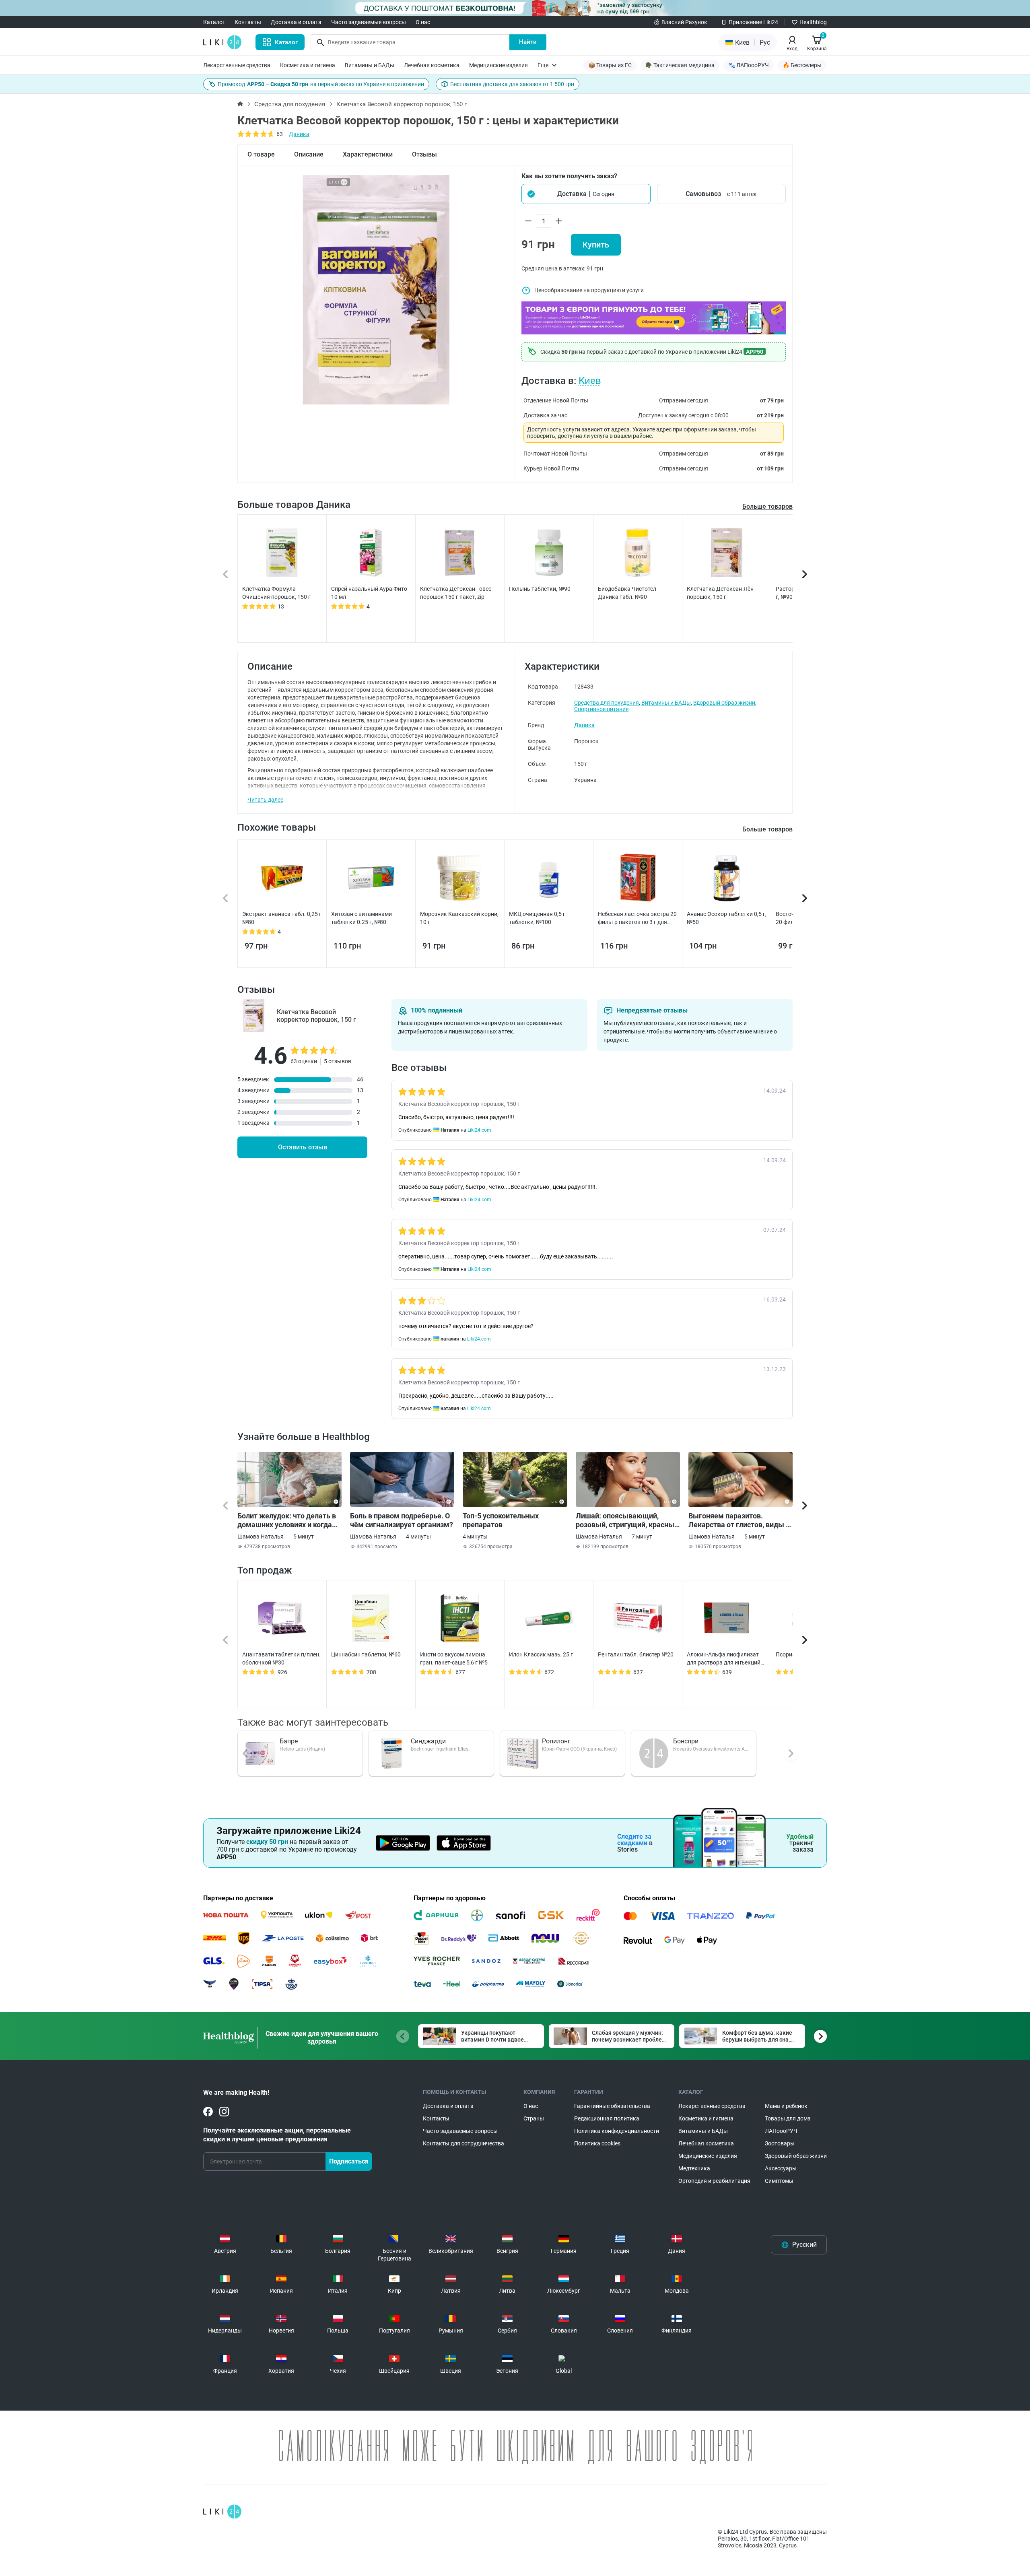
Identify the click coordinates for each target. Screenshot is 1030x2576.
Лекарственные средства (237, 65)
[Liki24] (222, 2512)
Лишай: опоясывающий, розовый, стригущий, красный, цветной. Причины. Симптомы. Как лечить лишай (628, 1520)
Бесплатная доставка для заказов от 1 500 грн (512, 84)
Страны (534, 2118)
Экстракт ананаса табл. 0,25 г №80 (282, 918)
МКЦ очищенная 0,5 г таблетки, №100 (537, 918)
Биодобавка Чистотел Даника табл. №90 (627, 593)
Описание (309, 154)
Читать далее (265, 800)
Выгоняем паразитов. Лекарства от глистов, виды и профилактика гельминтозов (739, 1520)
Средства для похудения (290, 104)
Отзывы (424, 154)
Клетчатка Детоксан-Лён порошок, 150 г (720, 593)
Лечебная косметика (432, 65)
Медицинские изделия (499, 65)
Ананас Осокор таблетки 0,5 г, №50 (727, 918)
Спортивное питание (601, 709)
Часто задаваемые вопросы (369, 22)
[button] (586, 194)
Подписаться (349, 2161)
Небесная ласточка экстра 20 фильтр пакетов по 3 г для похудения (637, 918)
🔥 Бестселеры (802, 65)
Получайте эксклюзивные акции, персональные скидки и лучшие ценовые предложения (277, 2135)
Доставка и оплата (296, 22)
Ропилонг (556, 1741)
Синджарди (428, 1741)
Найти (528, 42)
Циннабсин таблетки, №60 (366, 1654)
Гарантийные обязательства (612, 2106)
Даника (299, 134)
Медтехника (694, 2168)
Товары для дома (788, 2118)
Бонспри (686, 1741)
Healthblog (813, 22)
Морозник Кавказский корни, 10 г (459, 918)
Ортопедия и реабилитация (714, 2181)
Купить (596, 245)
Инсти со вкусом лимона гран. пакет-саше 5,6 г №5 (454, 1658)
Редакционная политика (607, 2118)
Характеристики (368, 154)
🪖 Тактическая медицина (680, 65)
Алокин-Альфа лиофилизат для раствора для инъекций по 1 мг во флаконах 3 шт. (724, 1659)
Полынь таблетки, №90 (540, 589)
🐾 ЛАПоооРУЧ (749, 65)
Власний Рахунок (684, 22)
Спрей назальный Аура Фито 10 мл (369, 593)
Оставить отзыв (303, 1147)
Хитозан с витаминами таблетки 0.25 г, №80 (362, 918)
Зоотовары (780, 2143)
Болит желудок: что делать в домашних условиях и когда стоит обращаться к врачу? (287, 1520)
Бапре (289, 1741)
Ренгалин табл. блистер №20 (636, 1654)
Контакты (248, 22)
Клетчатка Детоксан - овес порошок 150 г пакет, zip (456, 593)
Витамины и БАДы (370, 65)
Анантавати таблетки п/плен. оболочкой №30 (281, 1658)
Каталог (214, 22)
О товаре (261, 154)
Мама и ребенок (786, 2106)
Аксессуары (781, 2168)
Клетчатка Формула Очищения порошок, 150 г (276, 593)
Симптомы (779, 2181)
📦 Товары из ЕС (610, 65)
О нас (423, 22)
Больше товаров (767, 506)
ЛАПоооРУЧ (781, 2131)
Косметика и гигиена (308, 65)
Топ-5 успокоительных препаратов (501, 1520)
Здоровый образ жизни (724, 703)
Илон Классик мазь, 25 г (541, 1654)
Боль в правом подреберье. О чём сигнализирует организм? (402, 1520)
